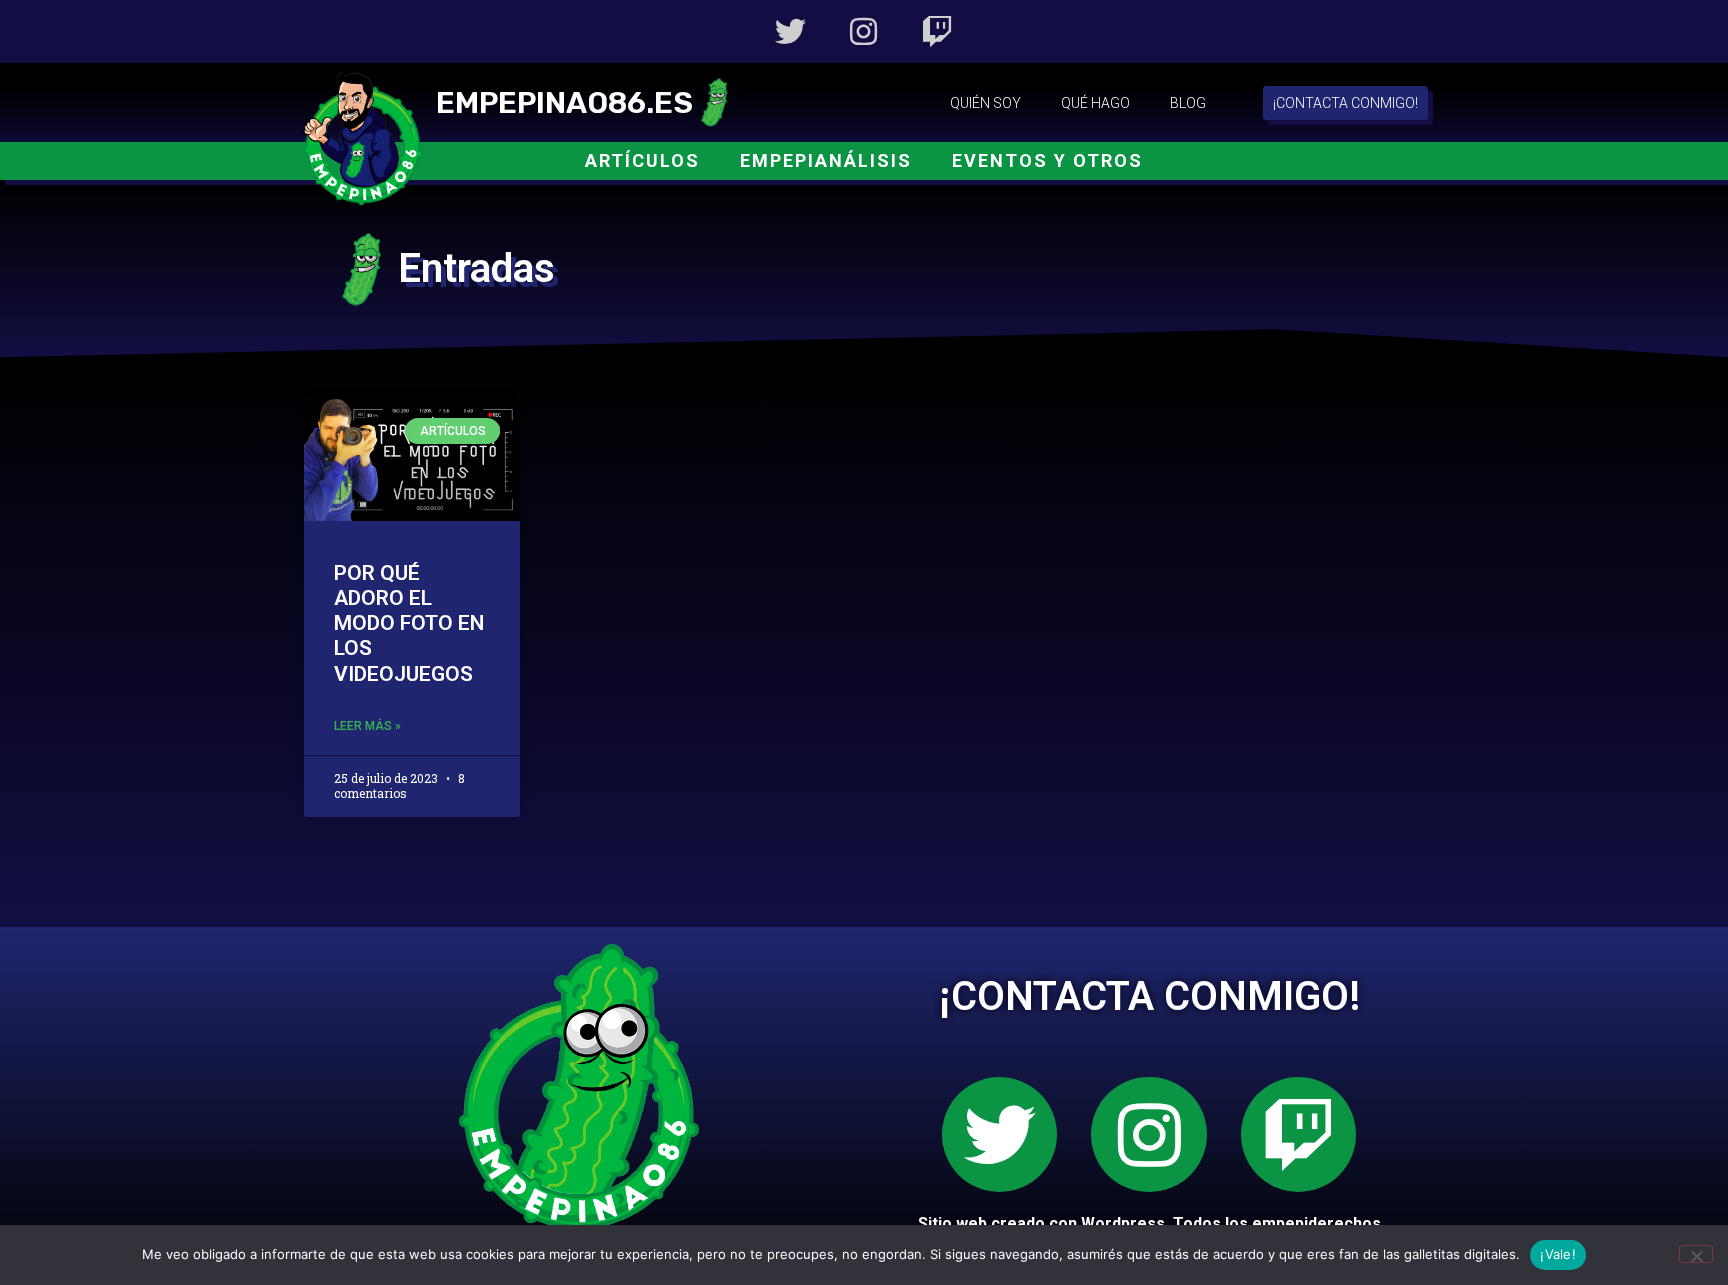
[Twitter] (790, 31)
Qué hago (1095, 103)
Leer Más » (367, 726)
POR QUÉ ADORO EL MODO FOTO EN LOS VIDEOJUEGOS (409, 623)
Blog (1188, 103)
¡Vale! (1558, 1254)
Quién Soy (985, 103)
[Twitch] (937, 31)
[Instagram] (863, 31)
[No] (1696, 1254)
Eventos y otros (1047, 160)
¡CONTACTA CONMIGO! (1149, 996)
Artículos (642, 160)
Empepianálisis (826, 160)
